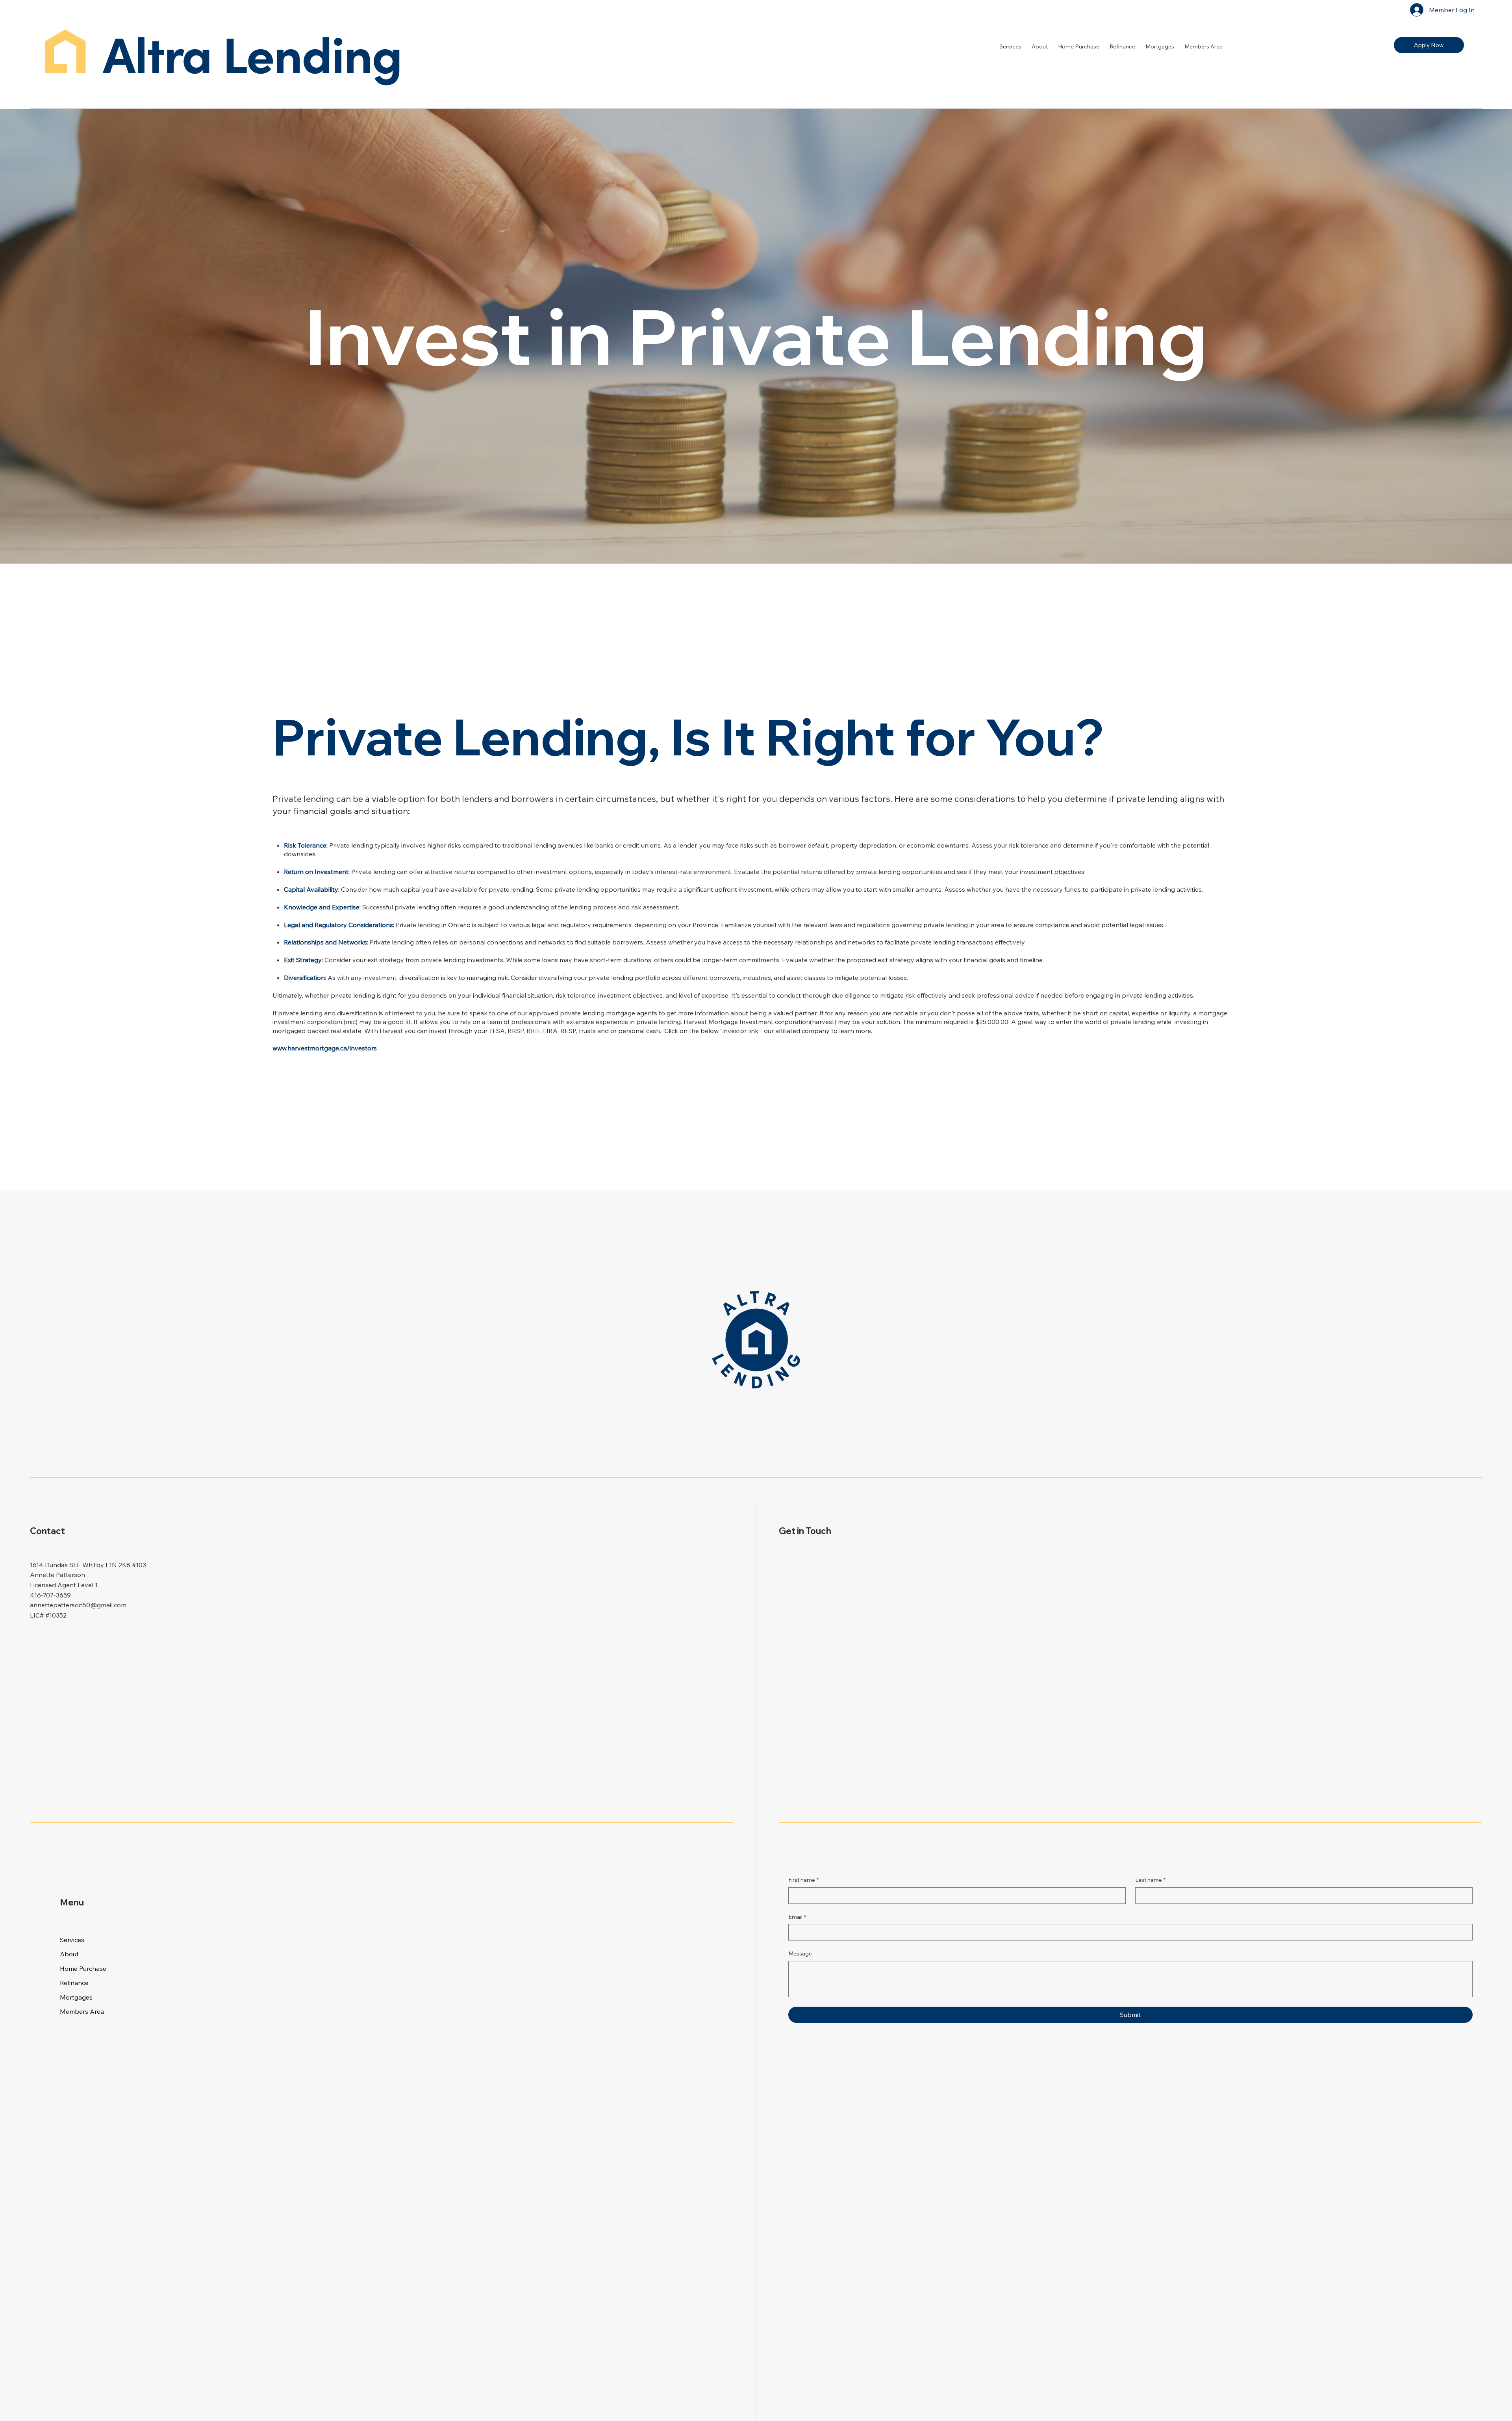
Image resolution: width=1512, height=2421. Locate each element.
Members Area (82, 2011)
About (69, 1954)
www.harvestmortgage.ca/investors (325, 1048)
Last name (1150, 1880)
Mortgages (76, 1997)
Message (800, 1953)
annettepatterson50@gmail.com (78, 1605)
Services (72, 1940)
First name (803, 1880)
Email (797, 1917)
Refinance (74, 1983)
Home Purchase (83, 1968)
